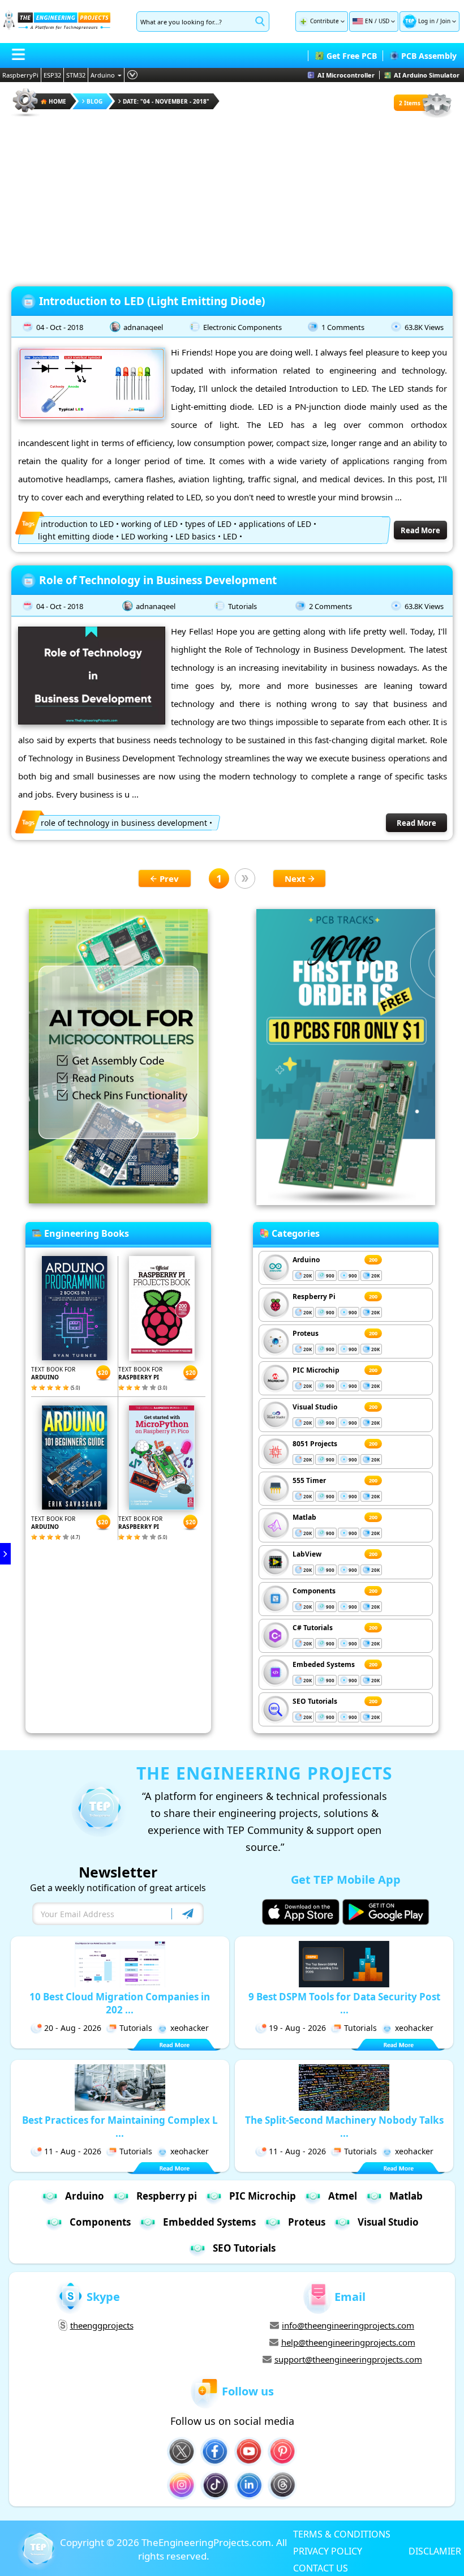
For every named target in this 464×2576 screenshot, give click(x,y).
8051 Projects (315, 1444)
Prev (169, 878)
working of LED (149, 524)
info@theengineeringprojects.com (348, 2325)
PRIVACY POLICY (328, 2551)
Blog (94, 101)
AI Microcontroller (346, 75)
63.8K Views (424, 327)
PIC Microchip (316, 1370)
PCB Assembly (429, 56)
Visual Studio (315, 1407)
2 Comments (330, 606)
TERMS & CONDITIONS (342, 2534)
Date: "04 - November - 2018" (166, 101)
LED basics (196, 536)
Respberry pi (167, 2196)
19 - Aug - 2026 (297, 2028)
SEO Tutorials (315, 1701)
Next (295, 878)
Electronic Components (242, 327)
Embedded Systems (209, 2222)
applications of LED (275, 524)
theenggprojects (102, 2325)
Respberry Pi (314, 1296)
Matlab (304, 1517)
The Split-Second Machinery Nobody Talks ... (344, 2127)
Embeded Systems (324, 1664)
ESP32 (52, 75)
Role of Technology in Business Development (158, 580)
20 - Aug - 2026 (73, 2028)
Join (445, 21)
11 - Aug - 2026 (73, 2151)
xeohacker (190, 2028)
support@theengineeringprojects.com (348, 2359)
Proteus (306, 1333)
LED (230, 536)
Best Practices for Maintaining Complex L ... (120, 2127)
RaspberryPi (20, 75)
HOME (57, 101)
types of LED (208, 524)
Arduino (103, 75)
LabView (307, 1554)
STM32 (76, 75)
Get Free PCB (352, 56)
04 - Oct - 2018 (60, 327)
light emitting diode (76, 536)
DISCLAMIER (435, 2551)
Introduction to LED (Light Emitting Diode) (152, 301)
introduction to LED (77, 524)
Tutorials (242, 606)
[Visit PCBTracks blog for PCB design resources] (346, 1202)
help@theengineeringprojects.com (348, 2342)
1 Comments (343, 327)
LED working (145, 536)
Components (314, 1591)
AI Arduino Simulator (427, 75)
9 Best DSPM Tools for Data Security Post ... (344, 2003)
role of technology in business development (124, 823)
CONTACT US (321, 2568)
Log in (426, 21)
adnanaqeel (143, 327)
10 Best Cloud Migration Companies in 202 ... (120, 2003)
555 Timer (309, 1480)
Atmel (343, 2196)
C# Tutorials (313, 1628)
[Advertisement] (232, 198)
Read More (420, 530)
